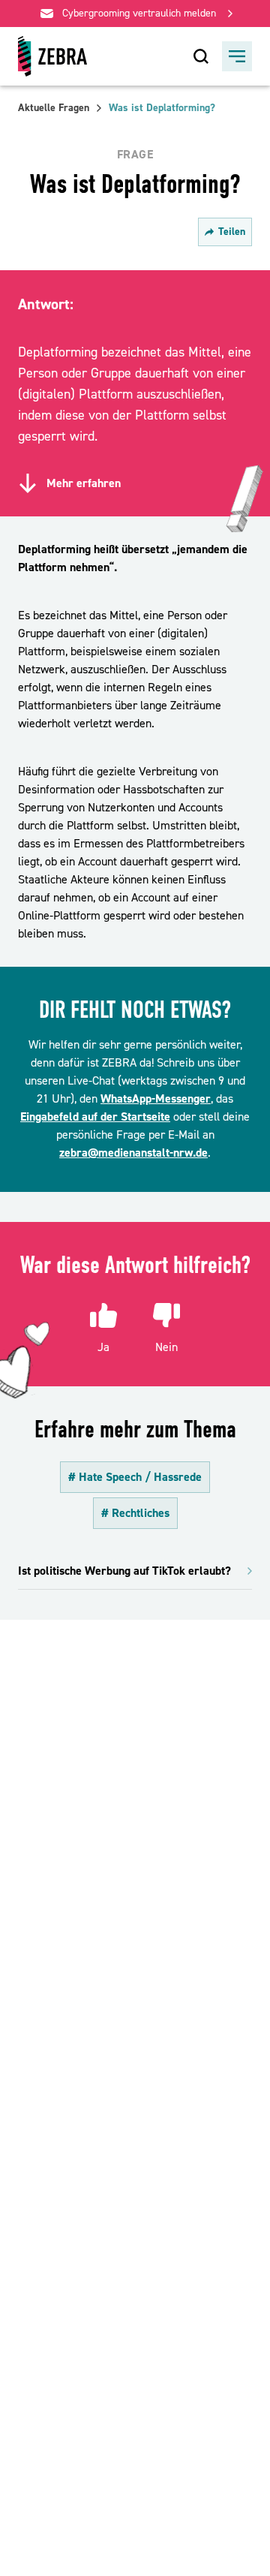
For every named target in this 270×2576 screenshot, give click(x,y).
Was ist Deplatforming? (162, 108)
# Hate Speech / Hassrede (135, 1477)
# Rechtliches (135, 1513)
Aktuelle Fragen (54, 108)
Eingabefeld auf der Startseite (95, 1117)
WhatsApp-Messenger (156, 1099)
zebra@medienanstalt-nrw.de (133, 1153)
